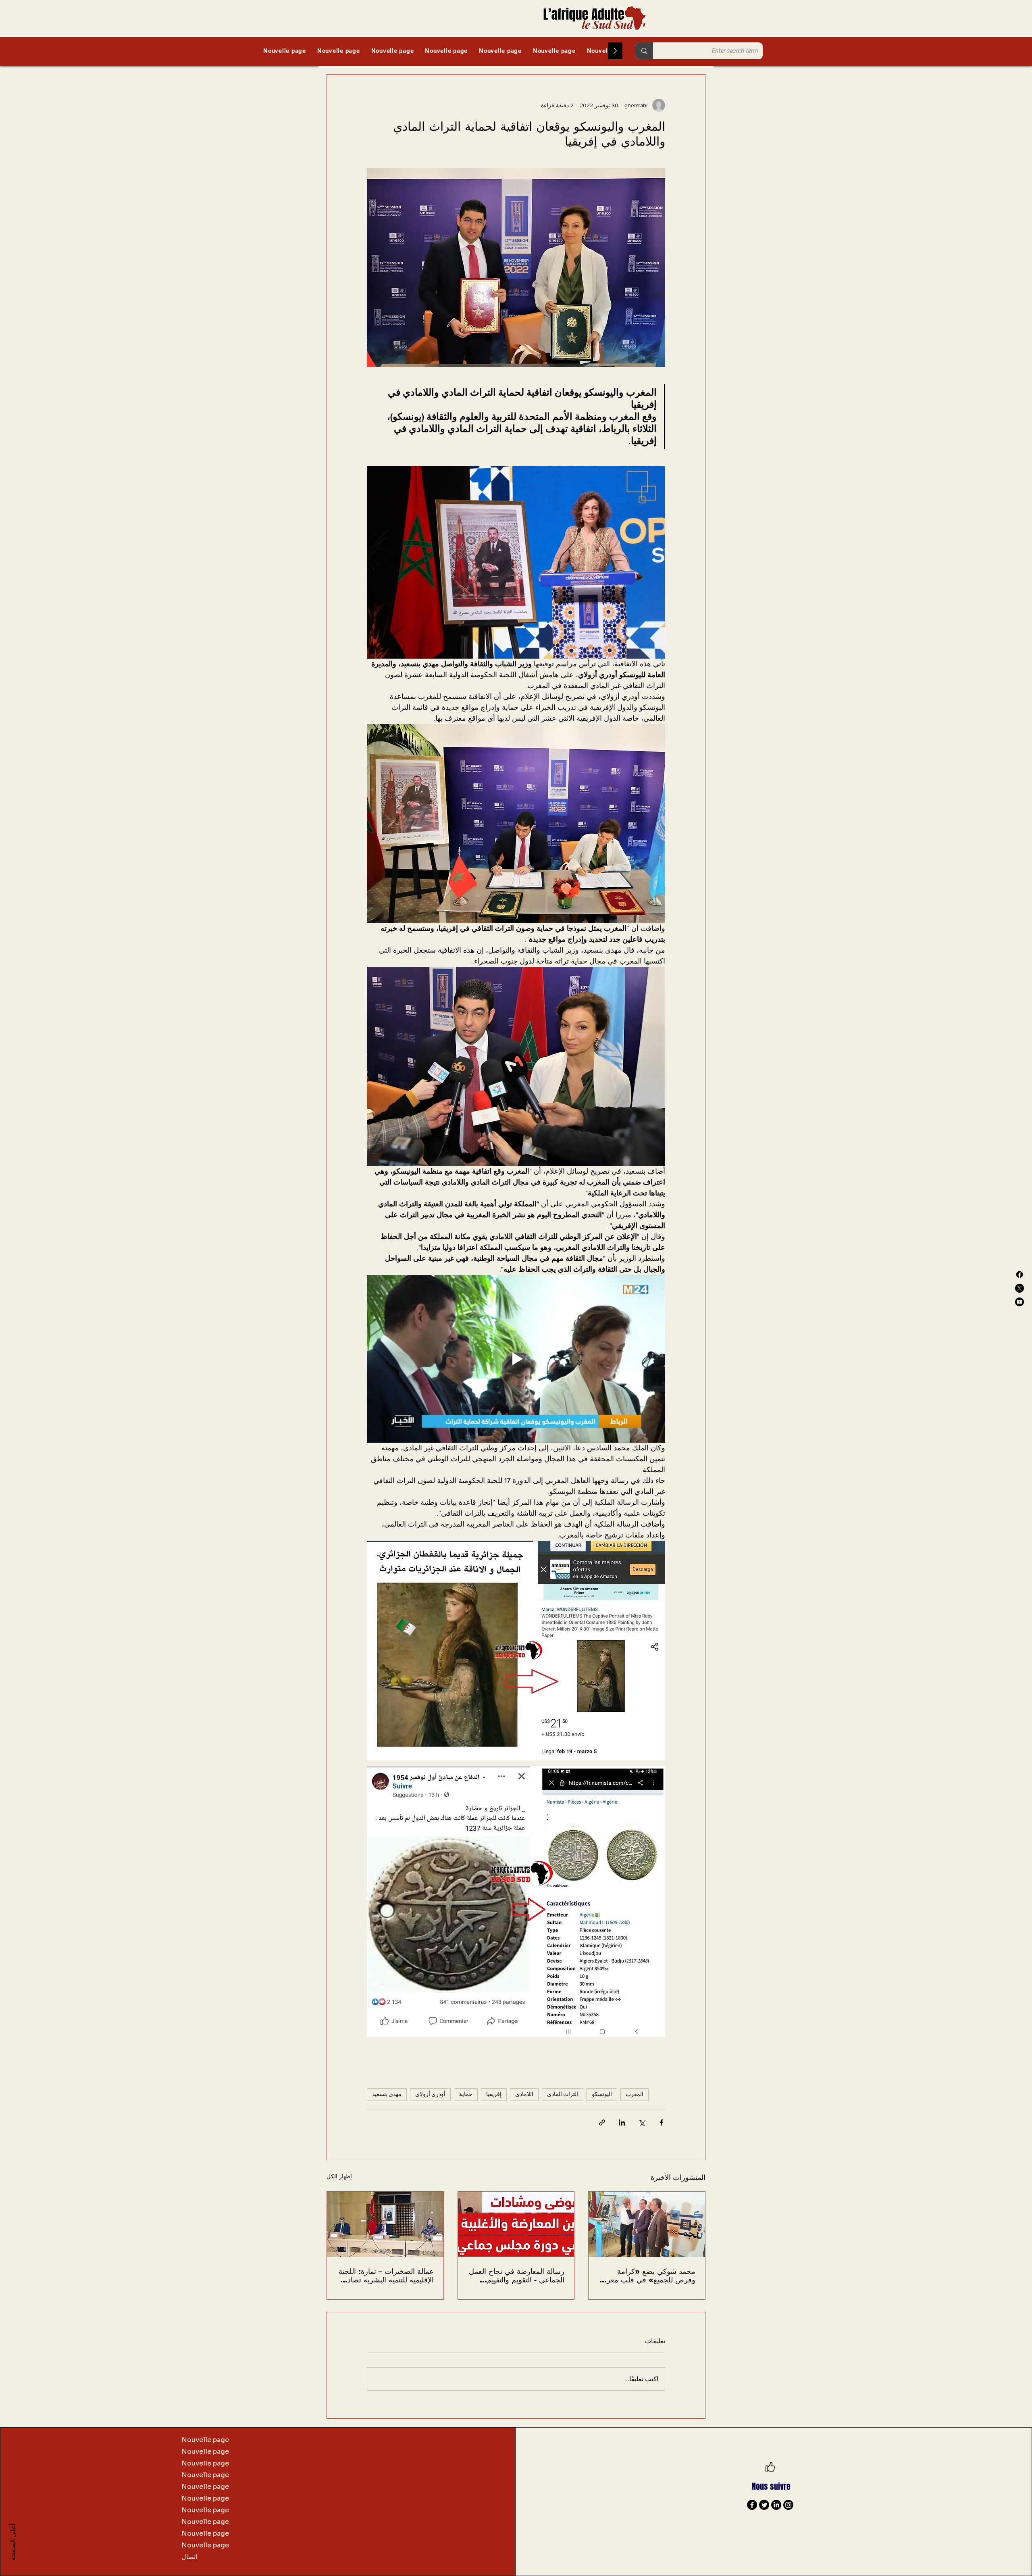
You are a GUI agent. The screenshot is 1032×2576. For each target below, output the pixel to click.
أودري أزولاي (430, 2094)
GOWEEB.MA (831, 2541)
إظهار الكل (339, 2176)
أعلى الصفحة (13, 2542)
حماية (466, 2094)
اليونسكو (602, 2094)
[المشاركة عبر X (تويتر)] (642, 2122)
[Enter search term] (644, 51)
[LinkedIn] (776, 2505)
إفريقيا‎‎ (494, 2094)
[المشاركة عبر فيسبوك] (661, 2122)
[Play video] (516, 1359)
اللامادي (524, 2094)
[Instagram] (788, 2505)
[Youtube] (1020, 1302)
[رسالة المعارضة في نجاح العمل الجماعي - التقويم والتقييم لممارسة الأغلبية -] (516, 2224)
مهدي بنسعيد (387, 2094)
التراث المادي (563, 2094)
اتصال (189, 2557)
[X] (1020, 1288)
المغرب (635, 2094)
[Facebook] (1020, 1274)
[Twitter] (764, 2505)
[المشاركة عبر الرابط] (602, 2122)
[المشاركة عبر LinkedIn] (622, 2122)
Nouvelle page (205, 2440)
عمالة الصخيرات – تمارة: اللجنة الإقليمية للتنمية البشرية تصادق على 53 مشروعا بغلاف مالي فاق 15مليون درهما (386, 2276)
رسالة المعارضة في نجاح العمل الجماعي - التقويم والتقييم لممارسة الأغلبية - (517, 2276)
